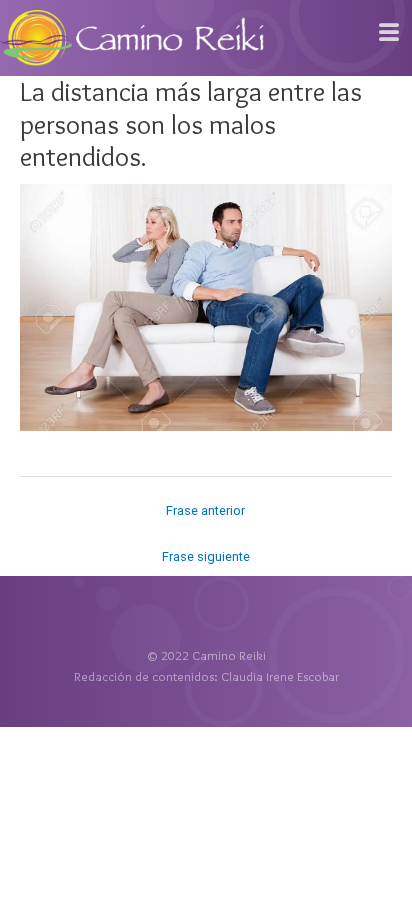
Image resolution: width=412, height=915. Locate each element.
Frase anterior (205, 510)
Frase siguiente (206, 556)
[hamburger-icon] (389, 33)
